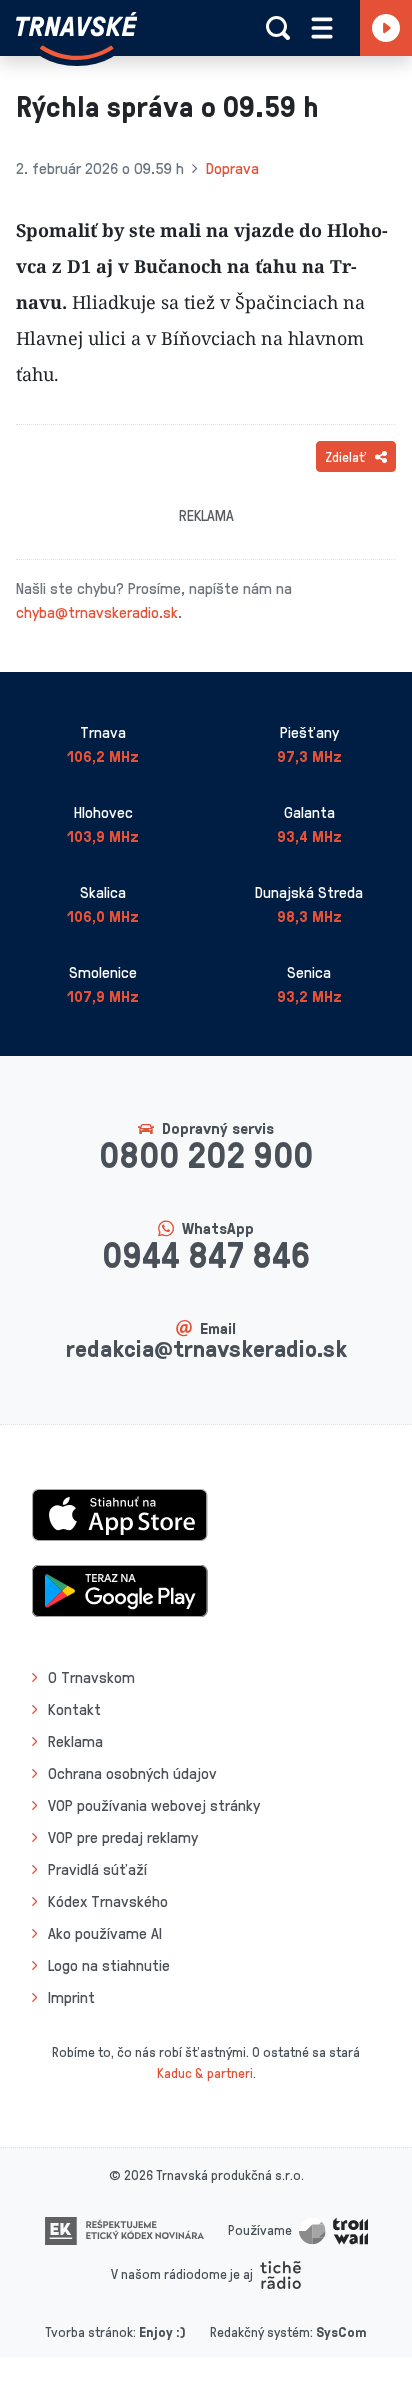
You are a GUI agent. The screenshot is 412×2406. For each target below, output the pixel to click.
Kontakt (74, 1709)
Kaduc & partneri (205, 2072)
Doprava (232, 168)
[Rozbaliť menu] (322, 28)
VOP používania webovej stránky (154, 1805)
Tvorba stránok (89, 2331)
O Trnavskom (91, 1677)
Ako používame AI (105, 1933)
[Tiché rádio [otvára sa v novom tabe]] (280, 2273)
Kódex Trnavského (108, 1901)
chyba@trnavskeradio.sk (97, 612)
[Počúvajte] (386, 28)
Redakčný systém (260, 2331)
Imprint (71, 1997)
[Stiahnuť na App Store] (120, 1513)
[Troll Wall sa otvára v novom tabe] (333, 2229)
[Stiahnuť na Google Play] (120, 1589)
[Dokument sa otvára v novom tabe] (124, 2229)
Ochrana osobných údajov (132, 1773)
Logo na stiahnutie (109, 1965)
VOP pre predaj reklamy (123, 1837)
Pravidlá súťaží (97, 1869)
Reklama (75, 1741)
